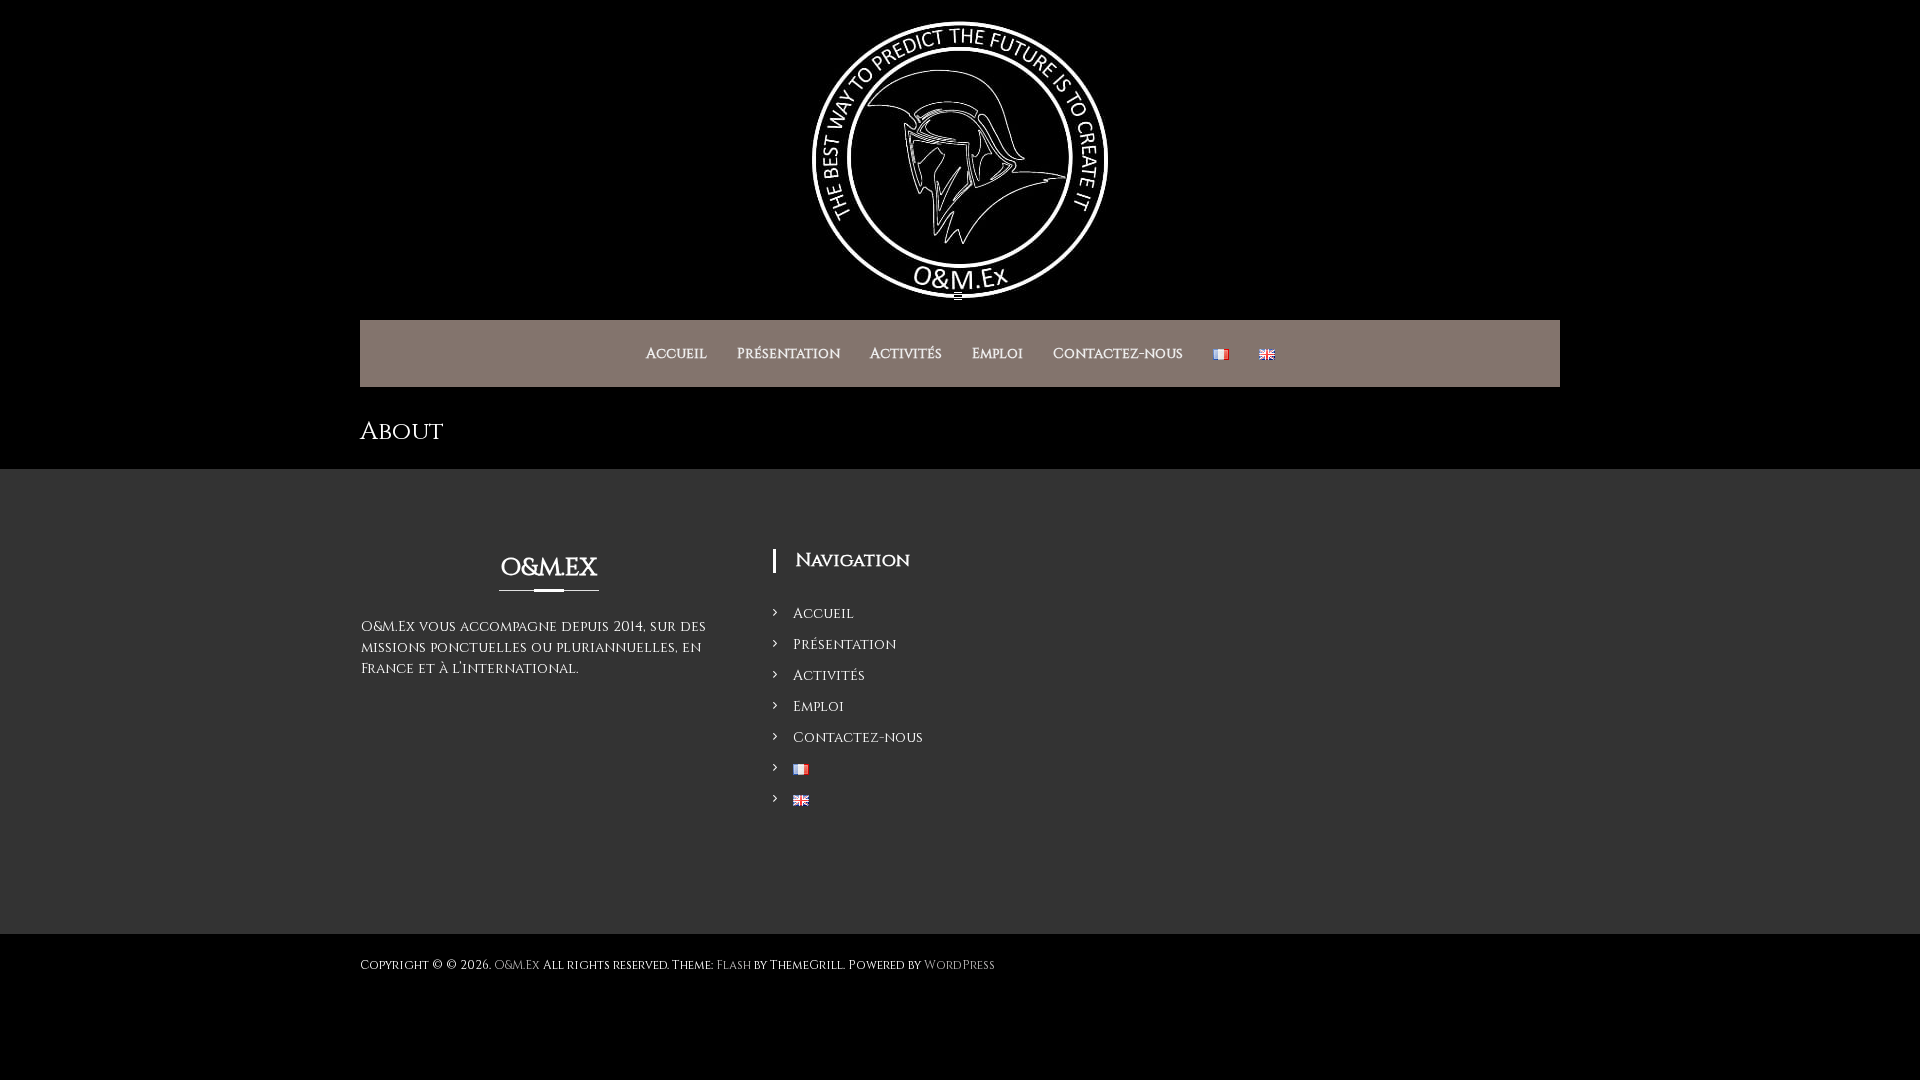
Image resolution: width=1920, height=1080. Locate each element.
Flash (733, 965)
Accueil (676, 353)
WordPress (959, 965)
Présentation (788, 353)
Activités (906, 353)
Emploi (997, 353)
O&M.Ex (517, 965)
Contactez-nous (1118, 353)
